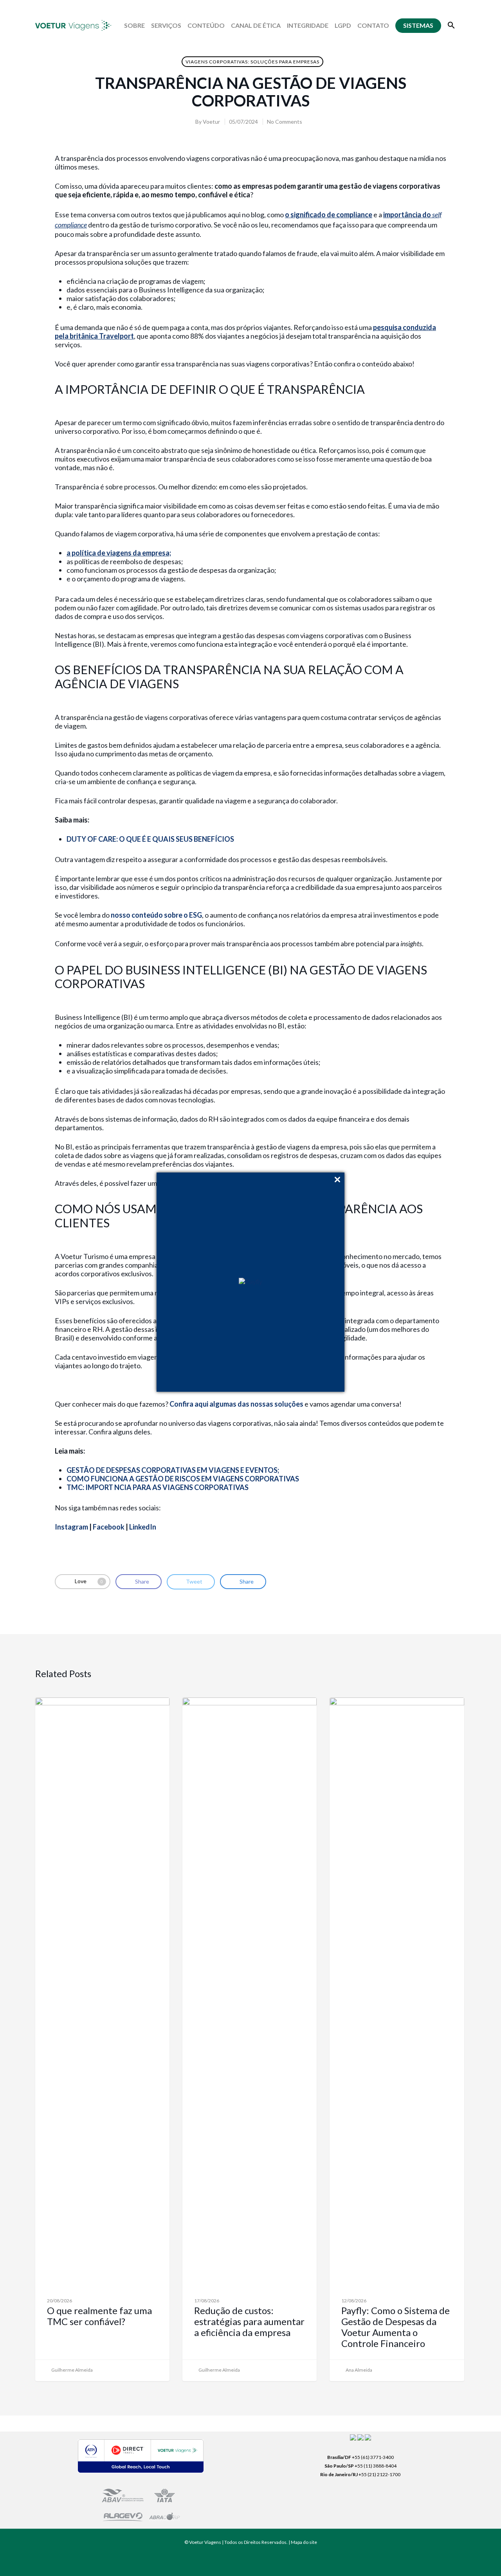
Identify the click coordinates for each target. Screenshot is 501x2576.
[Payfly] (250, 1282)
